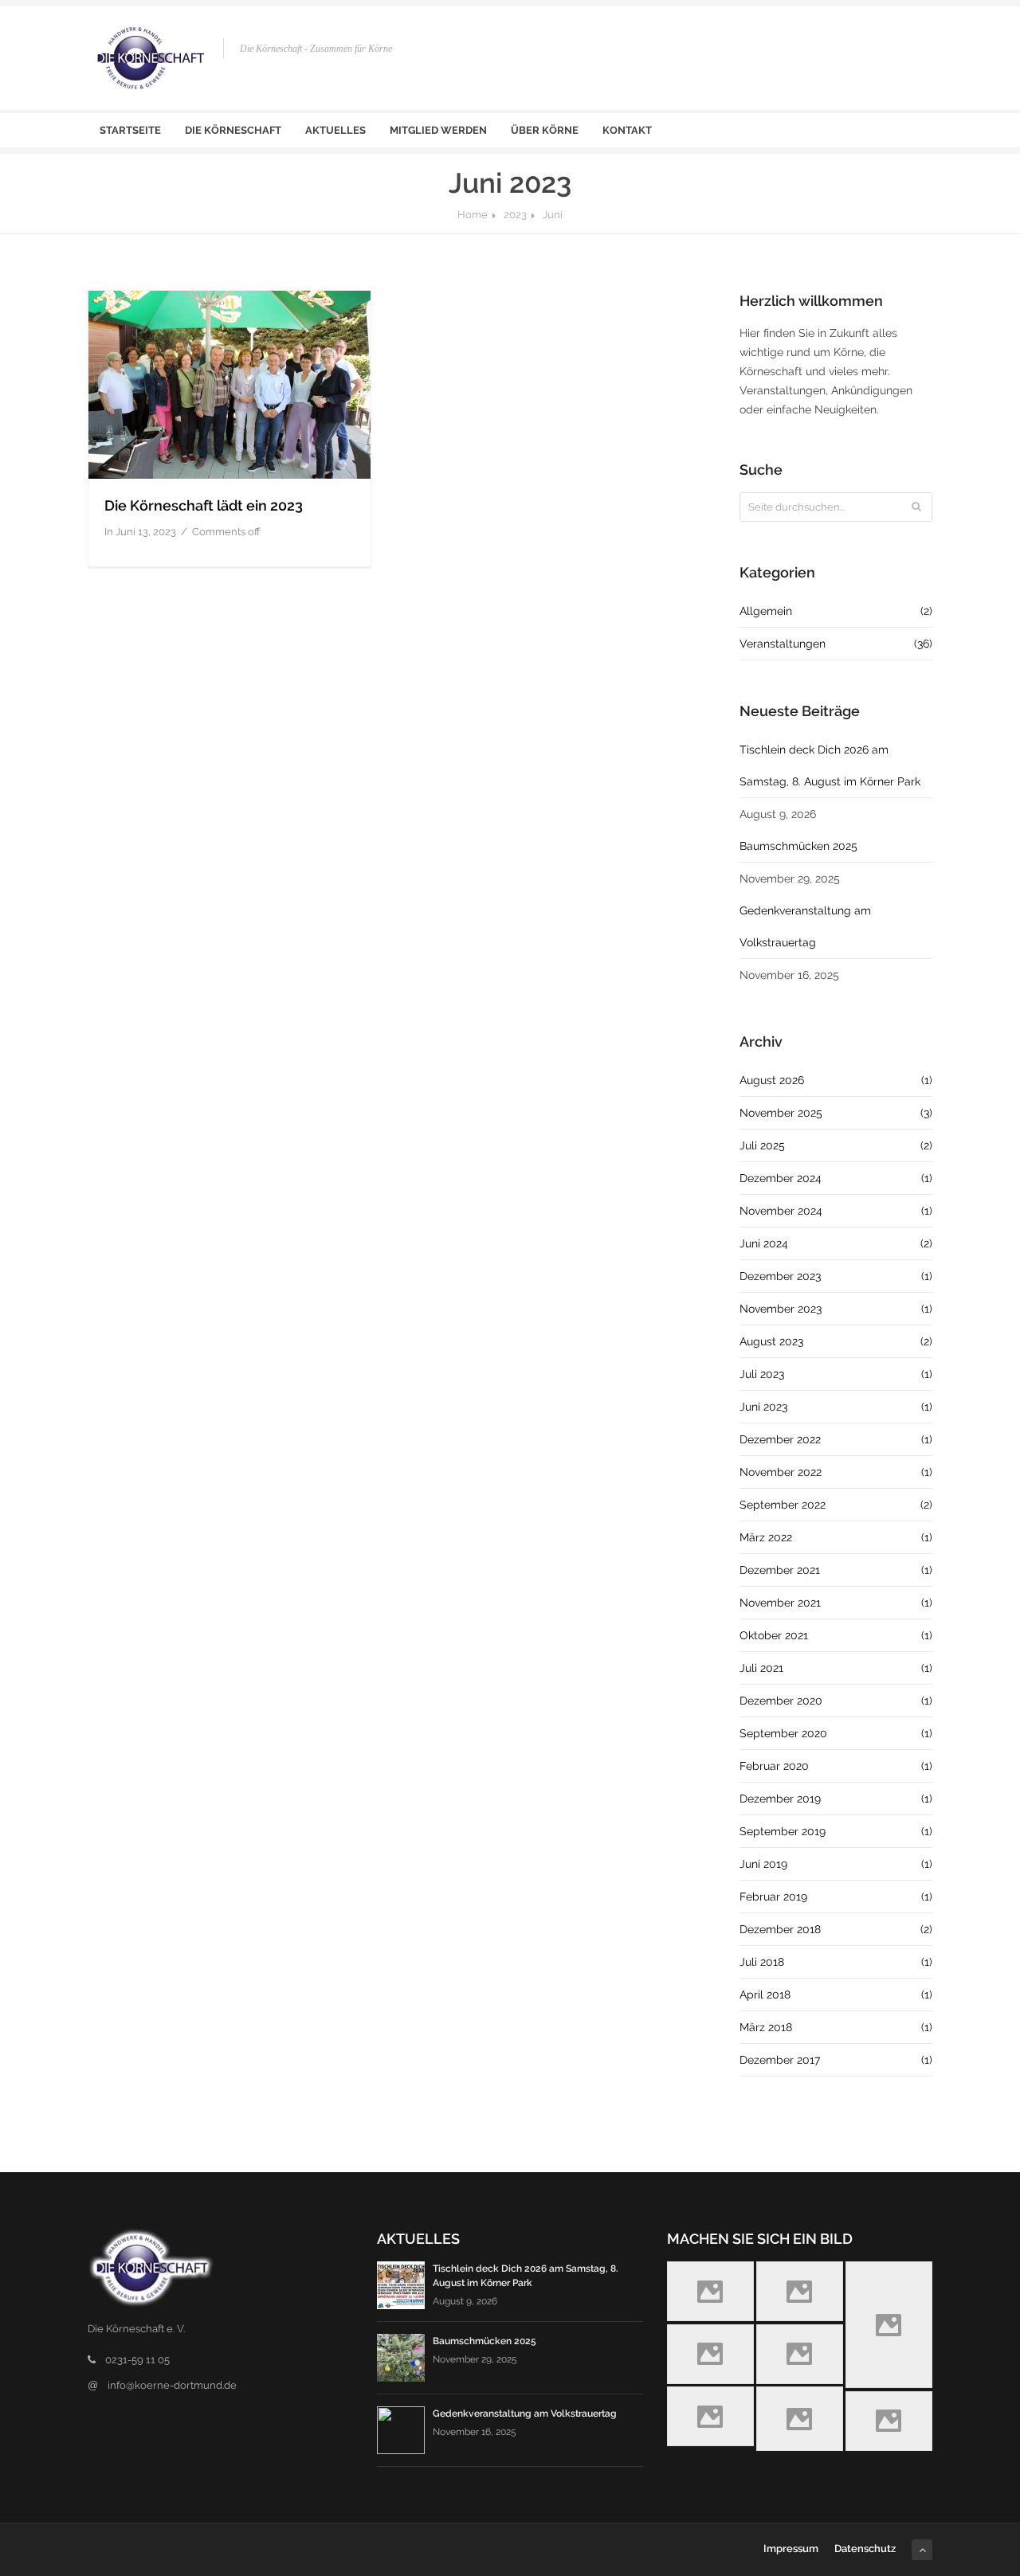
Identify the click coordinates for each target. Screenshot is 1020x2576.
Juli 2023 (836, 1374)
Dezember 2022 (836, 1439)
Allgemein (836, 611)
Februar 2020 (836, 1766)
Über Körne (545, 130)
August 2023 (836, 1341)
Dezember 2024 (836, 1178)
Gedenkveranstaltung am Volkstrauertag (805, 926)
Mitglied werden (438, 130)
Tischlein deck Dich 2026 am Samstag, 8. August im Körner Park (830, 765)
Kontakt (627, 130)
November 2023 (836, 1309)
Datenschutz (865, 2549)
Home (473, 215)
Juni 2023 (836, 1407)
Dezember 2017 (836, 2060)
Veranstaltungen (836, 644)
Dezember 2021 (836, 1570)
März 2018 (836, 2027)
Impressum (791, 2549)
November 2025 (836, 1113)
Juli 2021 (836, 1668)
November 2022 (836, 1472)
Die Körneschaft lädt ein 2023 (204, 505)
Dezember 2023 (836, 1276)
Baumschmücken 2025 (798, 846)
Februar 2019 (836, 1897)
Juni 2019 (836, 1864)
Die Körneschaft (233, 130)
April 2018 (836, 1995)
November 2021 (836, 1603)
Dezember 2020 (836, 1701)
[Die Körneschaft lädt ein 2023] (229, 385)
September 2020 (836, 1733)
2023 (515, 215)
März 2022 (836, 1537)
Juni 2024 (836, 1243)
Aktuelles (335, 130)
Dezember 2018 (836, 1929)
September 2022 (836, 1505)
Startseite (130, 130)
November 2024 (836, 1211)
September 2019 (836, 1831)
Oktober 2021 (836, 1635)
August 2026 (836, 1080)
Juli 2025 (836, 1145)
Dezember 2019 (836, 1799)
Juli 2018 (836, 1962)
